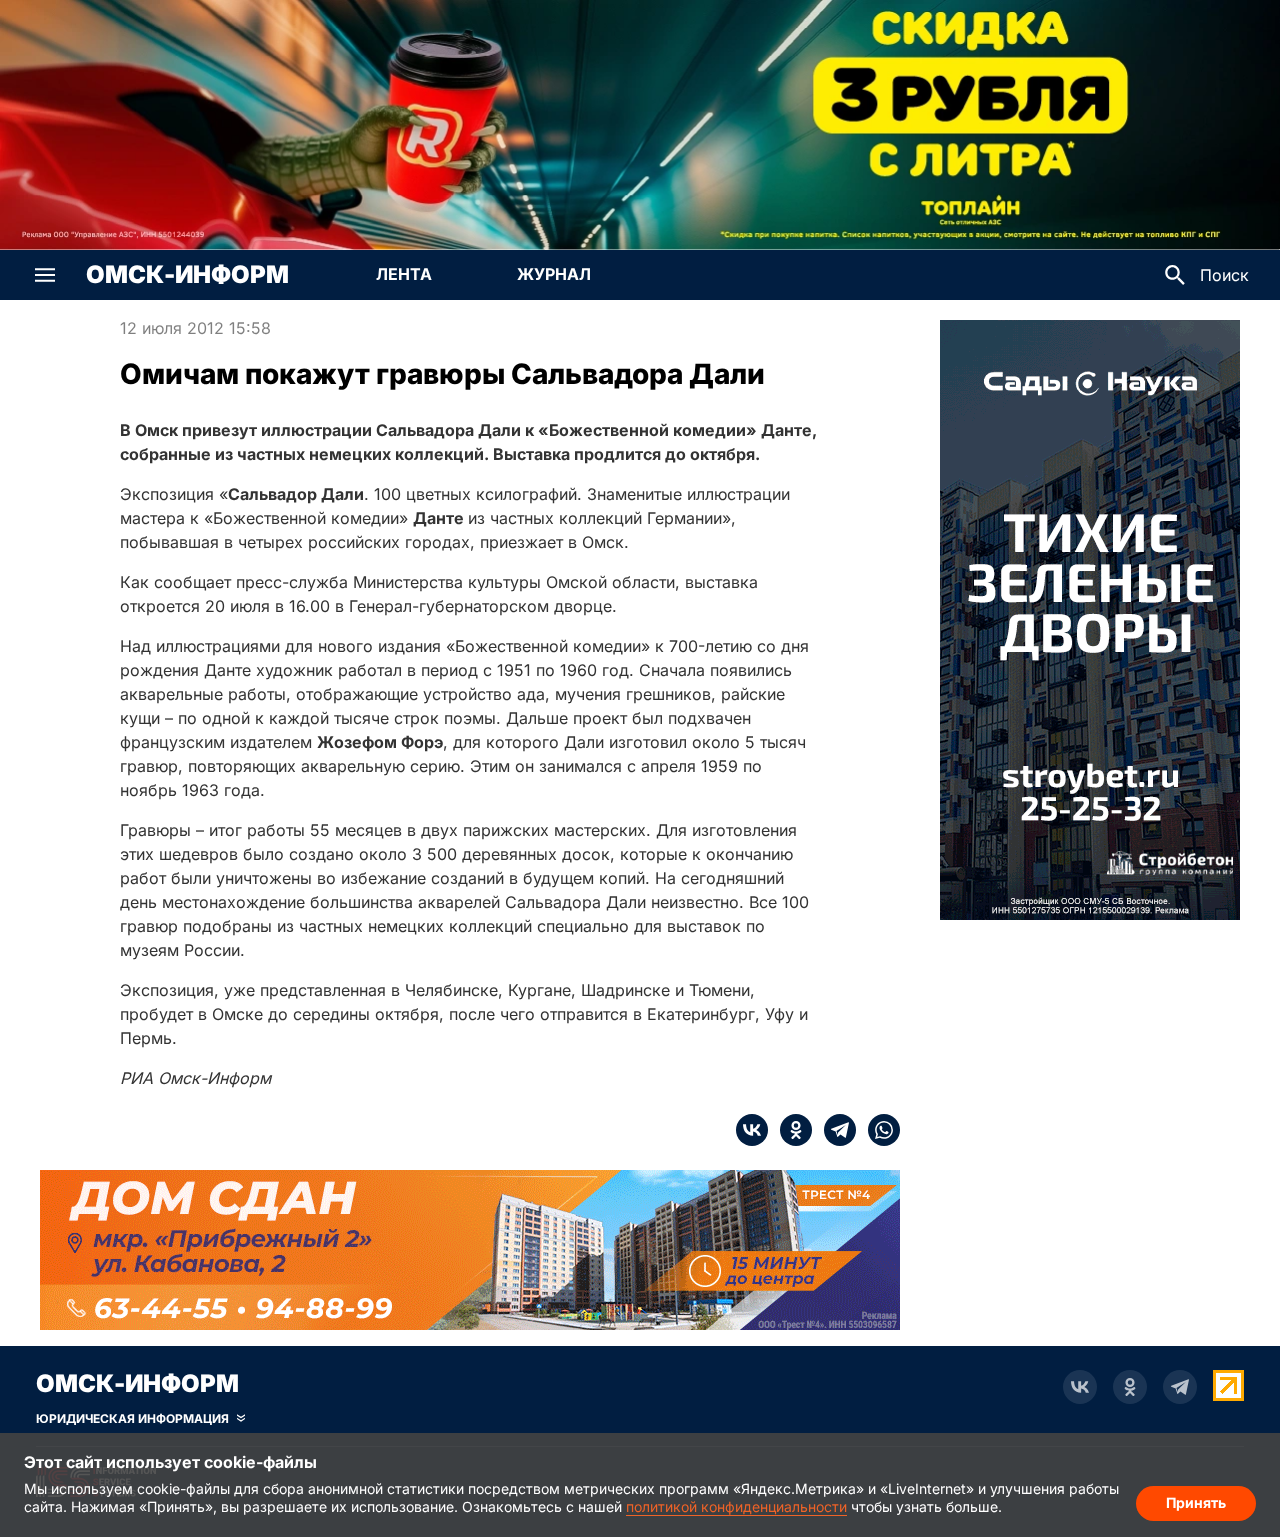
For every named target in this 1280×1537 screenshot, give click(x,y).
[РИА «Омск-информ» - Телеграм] (1180, 1387)
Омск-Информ (187, 275)
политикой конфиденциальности (736, 1506)
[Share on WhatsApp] (878, 1130)
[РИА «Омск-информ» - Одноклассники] (1130, 1387)
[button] (45, 275)
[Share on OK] (790, 1130)
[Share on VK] (752, 1130)
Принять (1196, 1502)
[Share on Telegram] (834, 1130)
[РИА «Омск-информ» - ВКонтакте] (1080, 1387)
